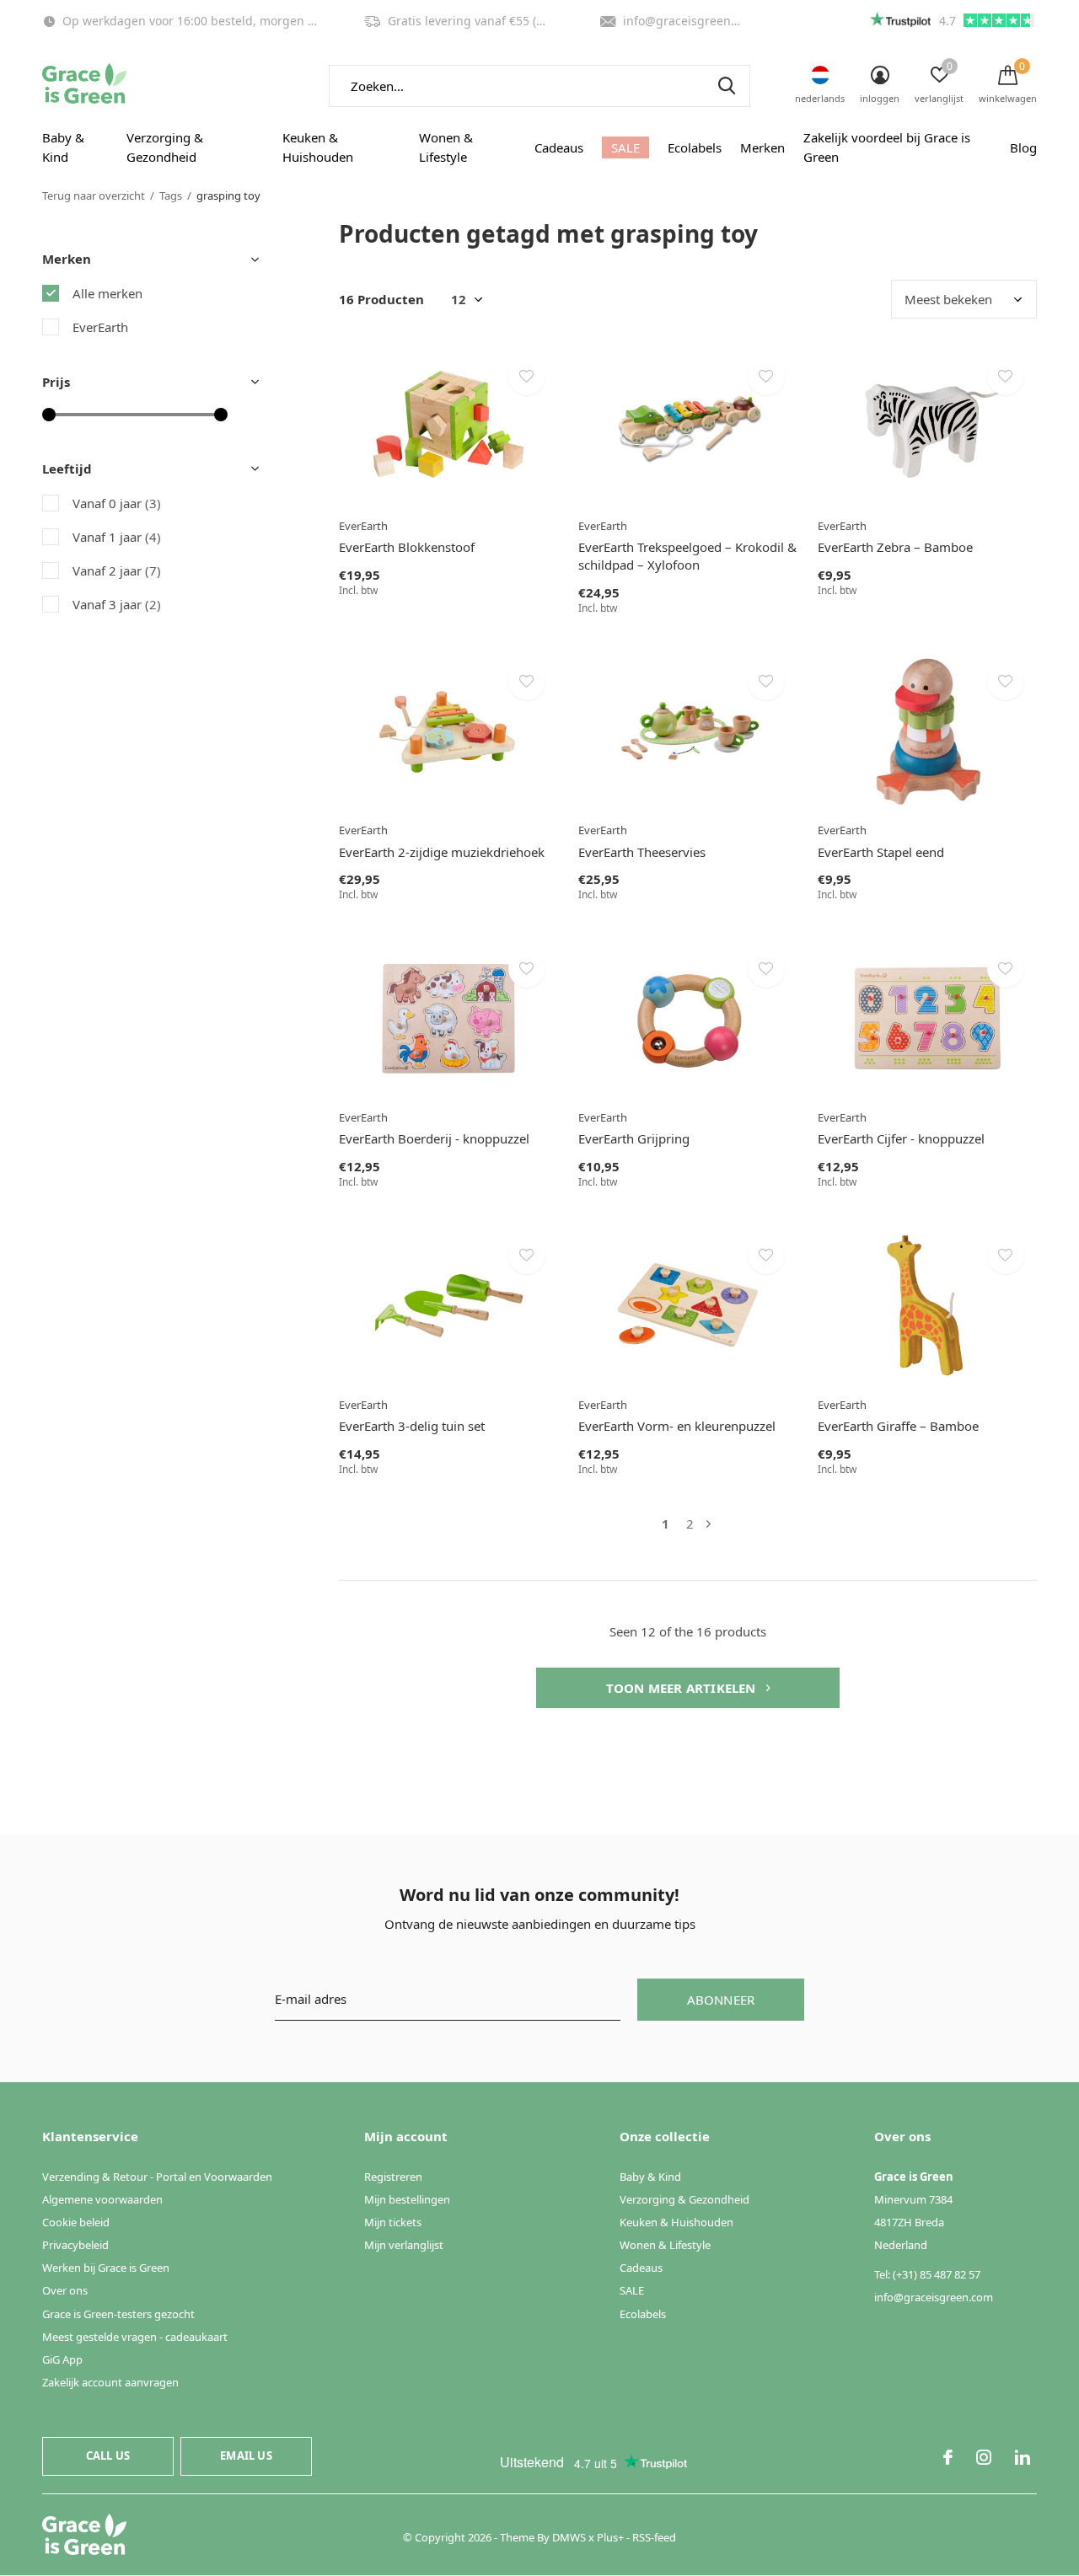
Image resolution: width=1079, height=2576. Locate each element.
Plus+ (610, 2537)
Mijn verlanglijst (404, 2245)
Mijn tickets (393, 2222)
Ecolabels (695, 147)
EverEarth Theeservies (642, 852)
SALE (625, 147)
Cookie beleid (76, 2222)
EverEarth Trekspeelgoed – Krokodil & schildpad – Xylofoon (687, 556)
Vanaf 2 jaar (117, 570)
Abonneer (721, 2000)
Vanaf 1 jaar (117, 537)
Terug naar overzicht (94, 195)
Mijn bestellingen (407, 2199)
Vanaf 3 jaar (117, 604)
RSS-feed (654, 2537)
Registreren (393, 2177)
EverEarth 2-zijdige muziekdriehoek (442, 852)
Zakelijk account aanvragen (110, 2382)
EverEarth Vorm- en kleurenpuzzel (677, 1426)
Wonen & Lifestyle (446, 147)
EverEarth (100, 327)
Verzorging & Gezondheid (165, 147)
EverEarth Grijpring (634, 1138)
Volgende (709, 1524)
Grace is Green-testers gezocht (118, 2314)
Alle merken (107, 293)
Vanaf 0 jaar (117, 503)
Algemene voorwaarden (102, 2199)
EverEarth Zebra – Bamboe (895, 547)
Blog (1023, 147)
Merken (762, 147)
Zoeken (727, 86)
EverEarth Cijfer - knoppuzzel (901, 1138)
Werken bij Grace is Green (106, 2268)
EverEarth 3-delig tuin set (412, 1426)
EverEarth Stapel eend (881, 852)
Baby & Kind (63, 147)
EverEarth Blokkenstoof (407, 547)
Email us (246, 2456)
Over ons (65, 2290)
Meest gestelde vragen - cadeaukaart (135, 2337)
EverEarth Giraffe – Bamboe (898, 1426)
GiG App (62, 2359)
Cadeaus (559, 147)
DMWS (569, 2537)
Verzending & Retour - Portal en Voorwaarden (157, 2177)
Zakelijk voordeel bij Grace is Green (887, 147)
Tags (171, 195)
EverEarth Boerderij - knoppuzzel (434, 1138)
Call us (108, 2456)
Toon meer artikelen (683, 1688)
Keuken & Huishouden (318, 147)
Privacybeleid (75, 2245)
